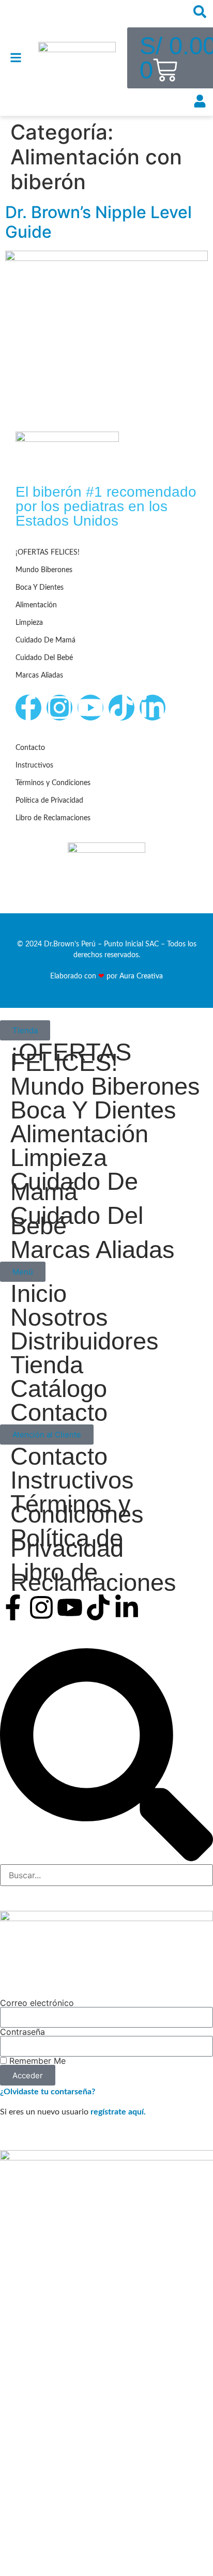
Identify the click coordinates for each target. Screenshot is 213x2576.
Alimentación (36, 605)
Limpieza (29, 623)
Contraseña (22, 2032)
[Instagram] (59, 708)
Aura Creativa (141, 976)
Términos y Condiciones (53, 783)
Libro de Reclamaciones (53, 818)
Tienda (47, 1365)
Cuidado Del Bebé (44, 658)
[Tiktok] (121, 708)
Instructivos (34, 765)
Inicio (39, 1294)
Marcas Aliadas (39, 676)
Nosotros (59, 1317)
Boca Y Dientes (40, 588)
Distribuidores (85, 1341)
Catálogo (59, 1389)
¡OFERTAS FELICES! (48, 553)
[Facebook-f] (28, 708)
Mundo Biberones (44, 570)
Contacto (30, 748)
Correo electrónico (37, 2003)
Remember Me (36, 2061)
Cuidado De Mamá (45, 640)
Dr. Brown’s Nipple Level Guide (98, 222)
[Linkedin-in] (153, 708)
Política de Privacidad (49, 801)
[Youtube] (90, 708)
